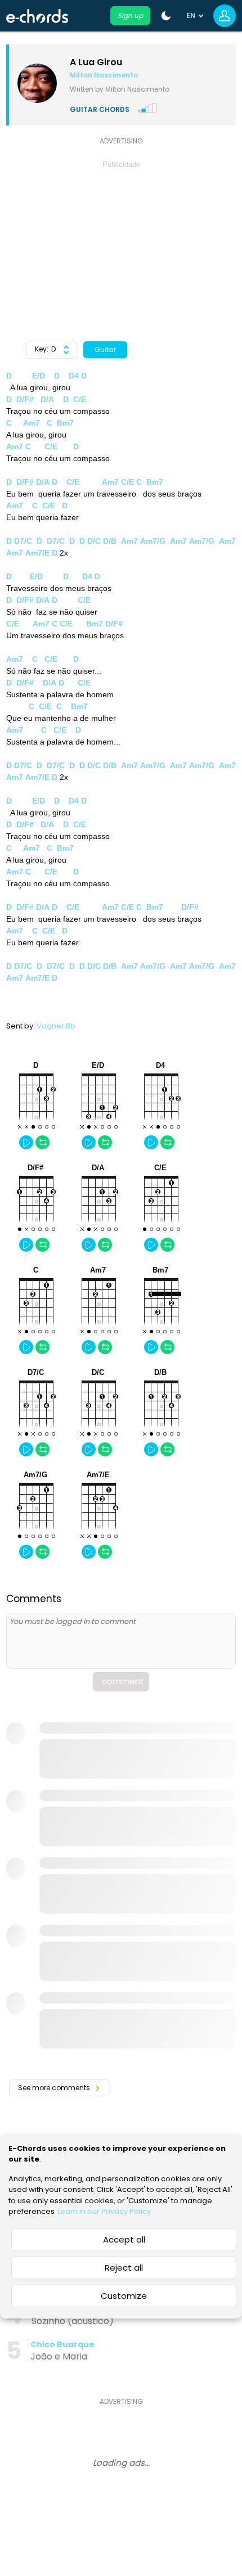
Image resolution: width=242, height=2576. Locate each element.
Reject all (124, 2268)
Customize (124, 2296)
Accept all (124, 2239)
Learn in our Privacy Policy (104, 2211)
